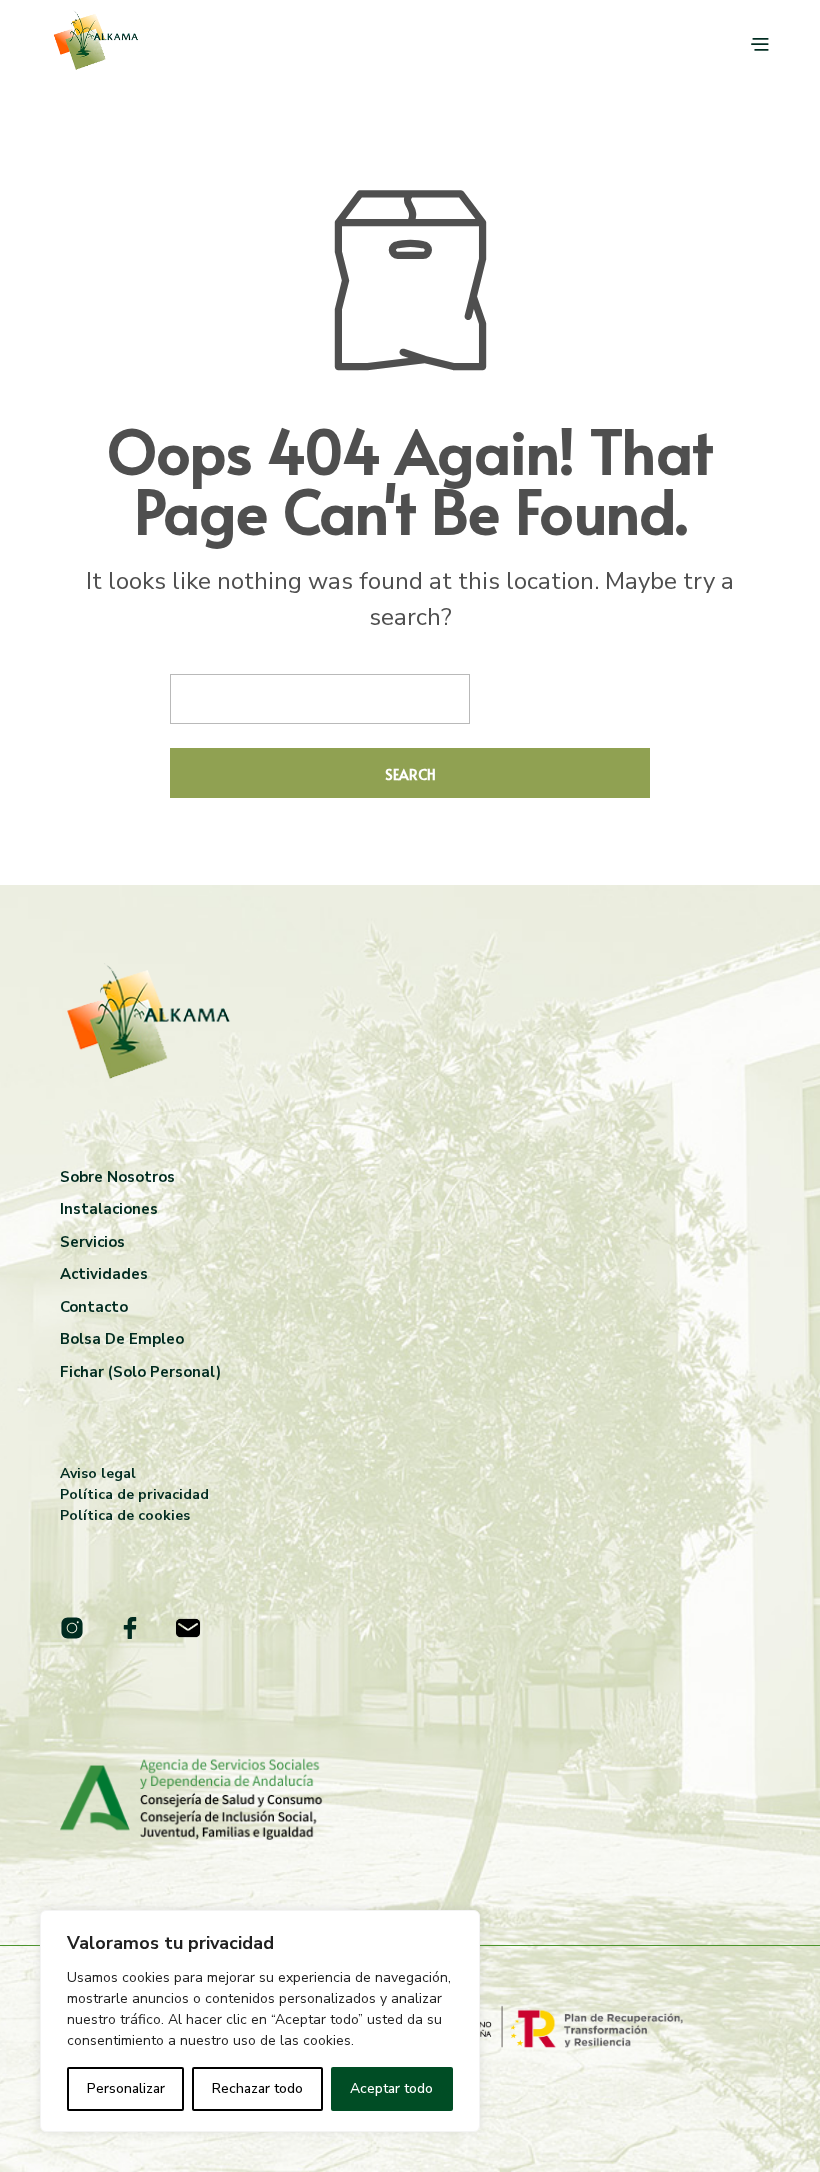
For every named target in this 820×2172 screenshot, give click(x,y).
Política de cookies (125, 1515)
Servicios (92, 1242)
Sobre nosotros (117, 1177)
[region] (260, 2021)
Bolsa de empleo (122, 1339)
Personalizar (126, 2088)
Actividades (104, 1274)
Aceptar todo (391, 2088)
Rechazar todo (257, 2088)
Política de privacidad (134, 1494)
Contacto (94, 1307)
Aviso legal (98, 1473)
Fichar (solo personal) (140, 1372)
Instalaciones (109, 1209)
